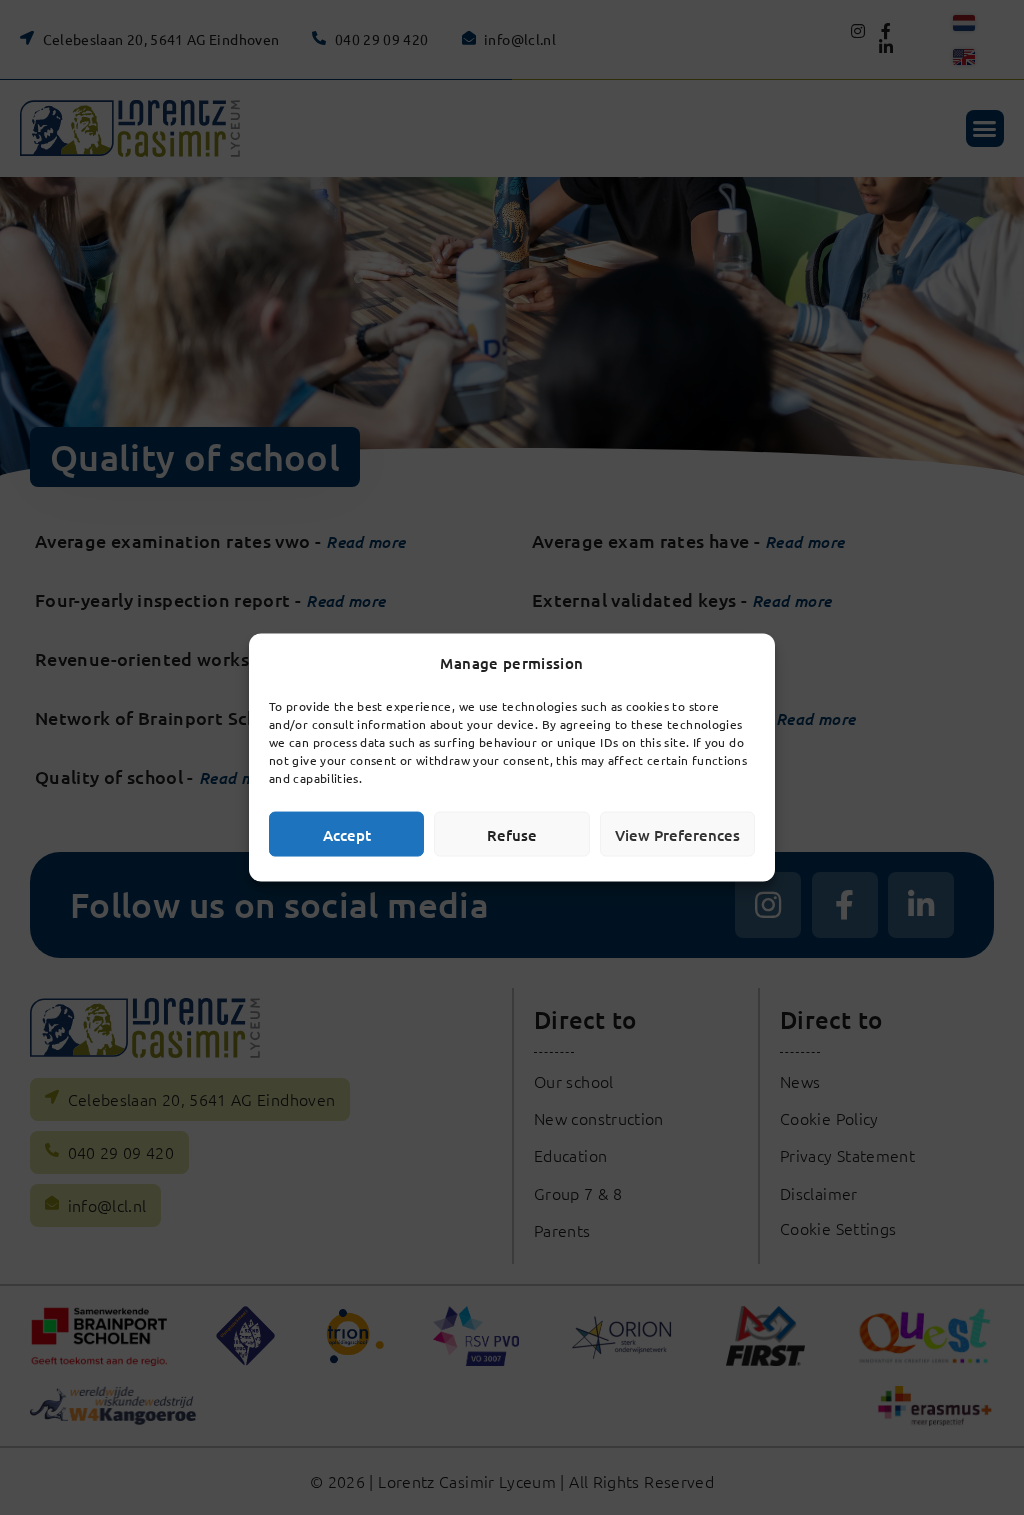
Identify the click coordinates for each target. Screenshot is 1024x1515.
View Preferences (677, 834)
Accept (347, 834)
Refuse (512, 834)
